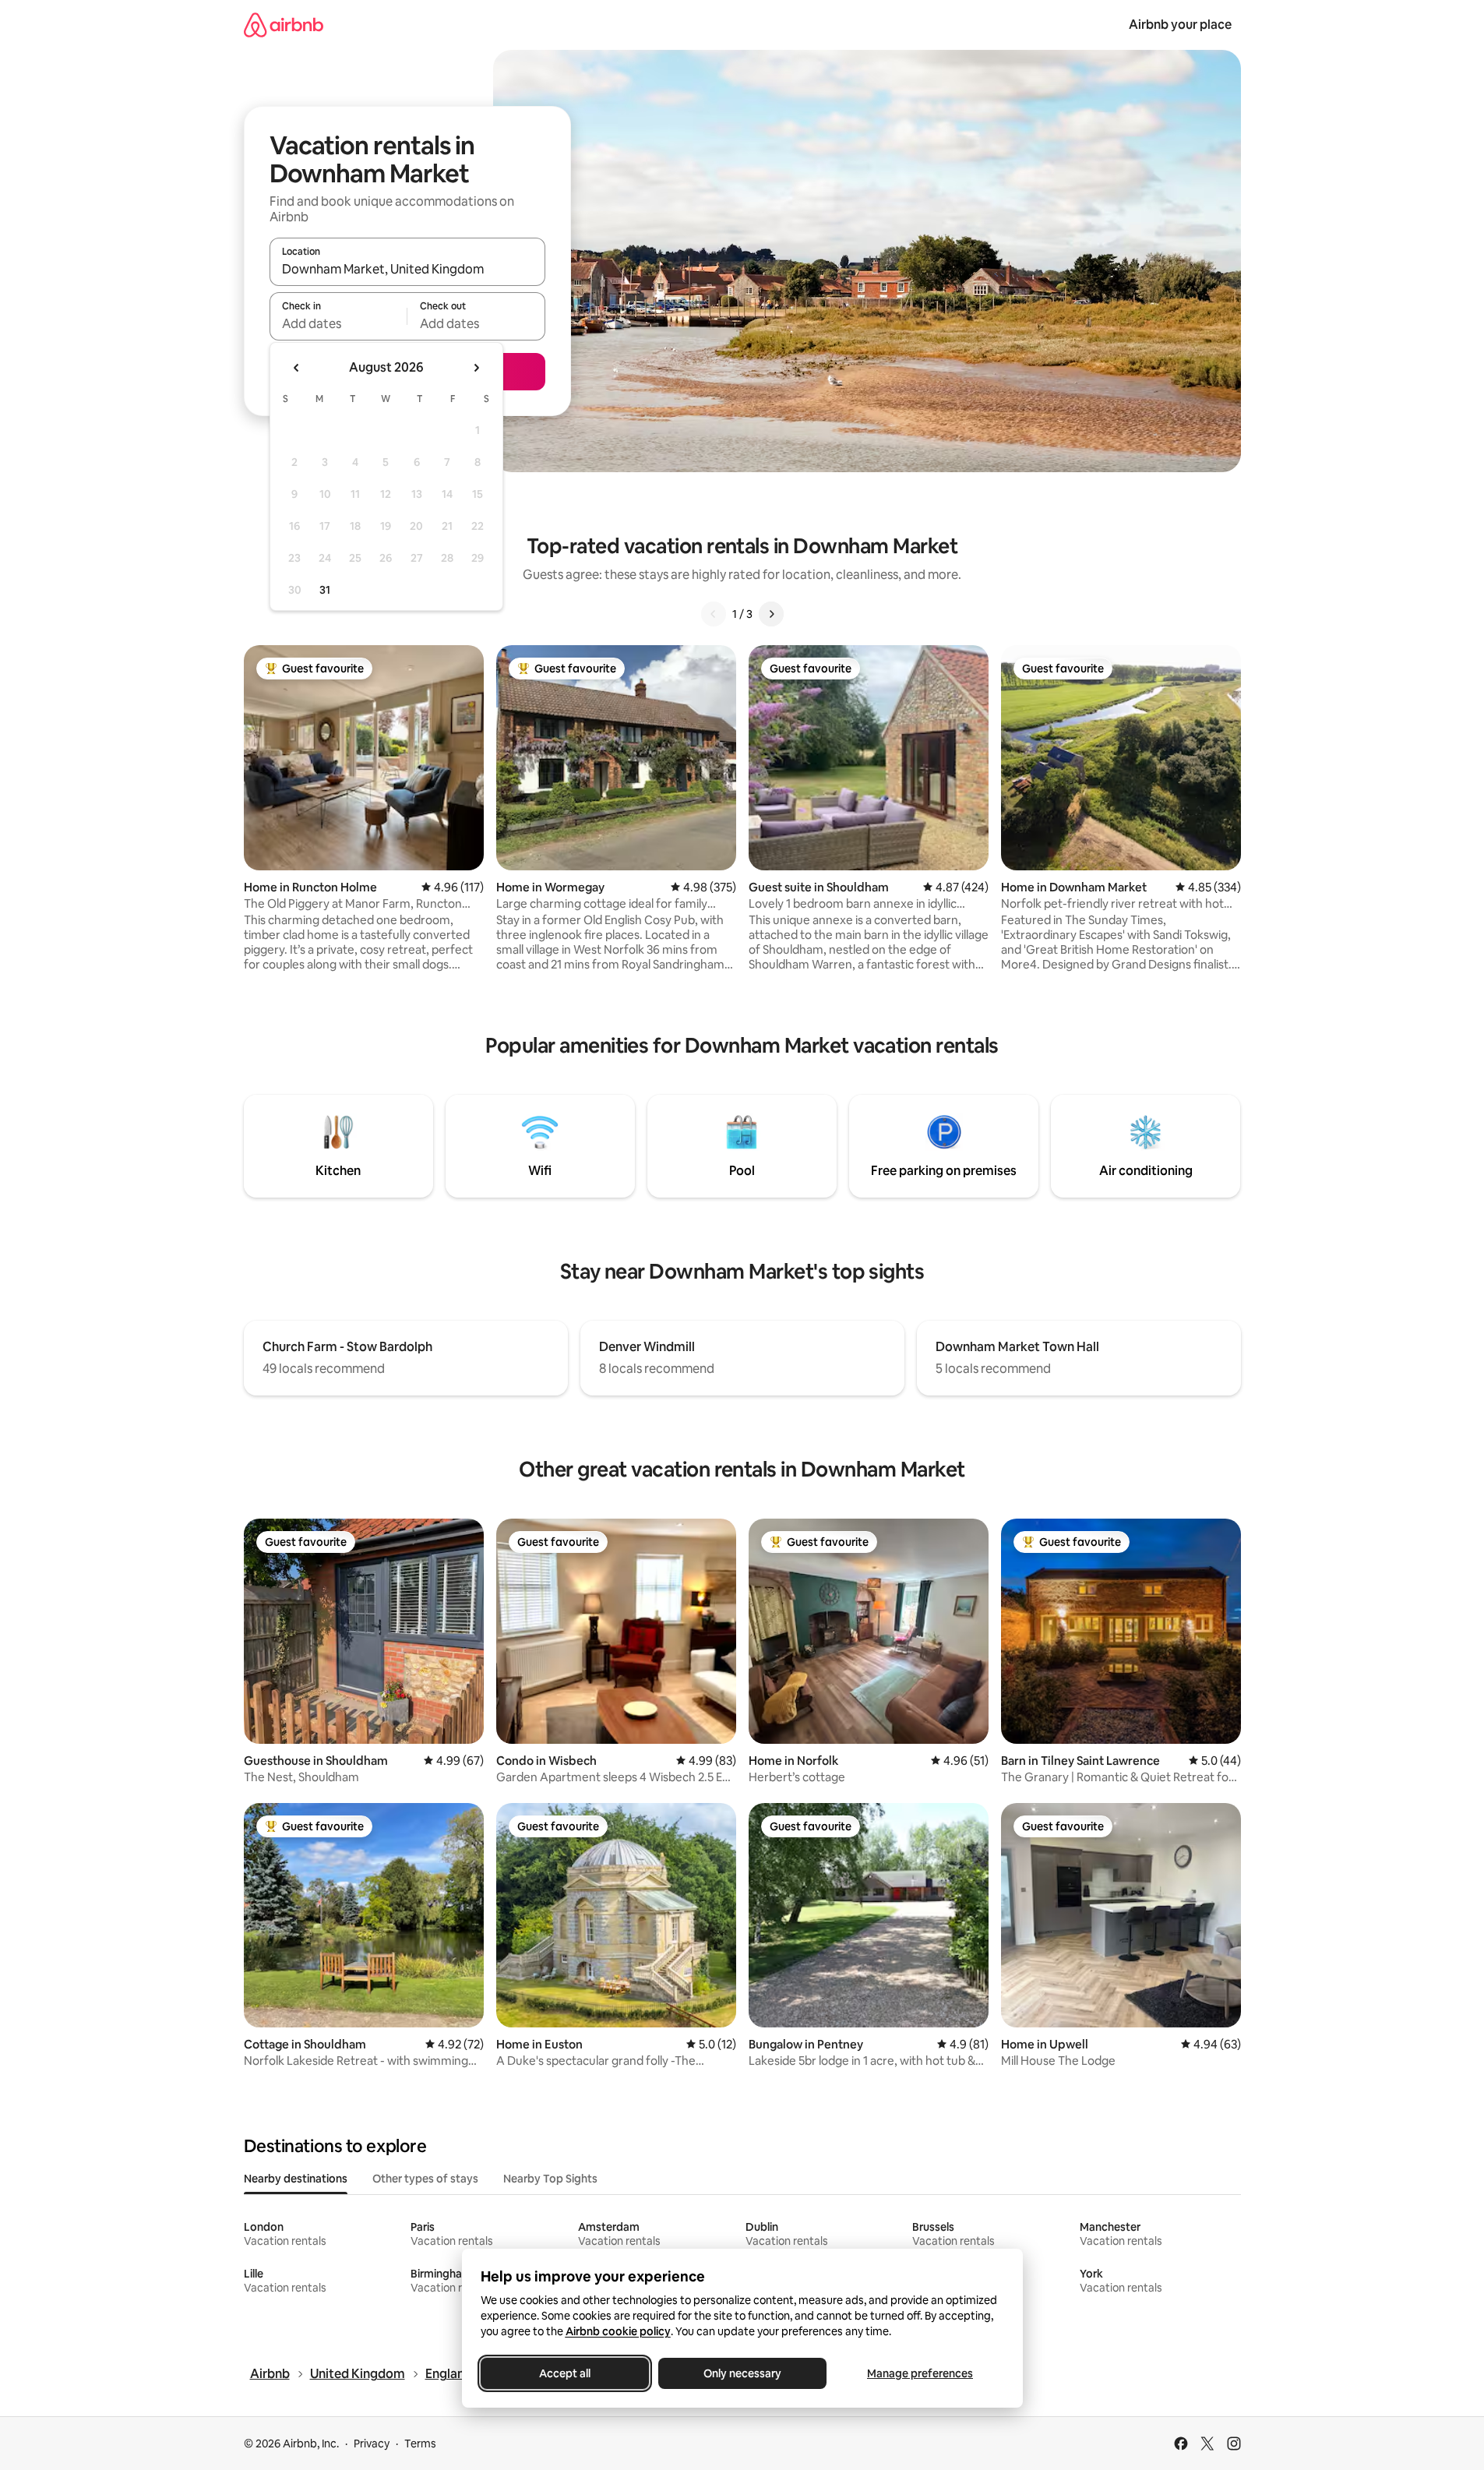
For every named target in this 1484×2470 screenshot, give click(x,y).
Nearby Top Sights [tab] (550, 2179)
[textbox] (338, 323)
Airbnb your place (1180, 25)
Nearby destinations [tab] (296, 2179)
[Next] (771, 614)
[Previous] (714, 614)
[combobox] (407, 269)
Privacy (372, 2444)
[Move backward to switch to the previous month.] (297, 368)
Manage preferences (920, 2373)
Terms (420, 2444)
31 (325, 590)
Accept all (565, 2373)
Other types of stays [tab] (425, 2179)
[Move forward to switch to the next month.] (476, 368)
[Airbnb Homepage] (284, 25)
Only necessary (742, 2373)
